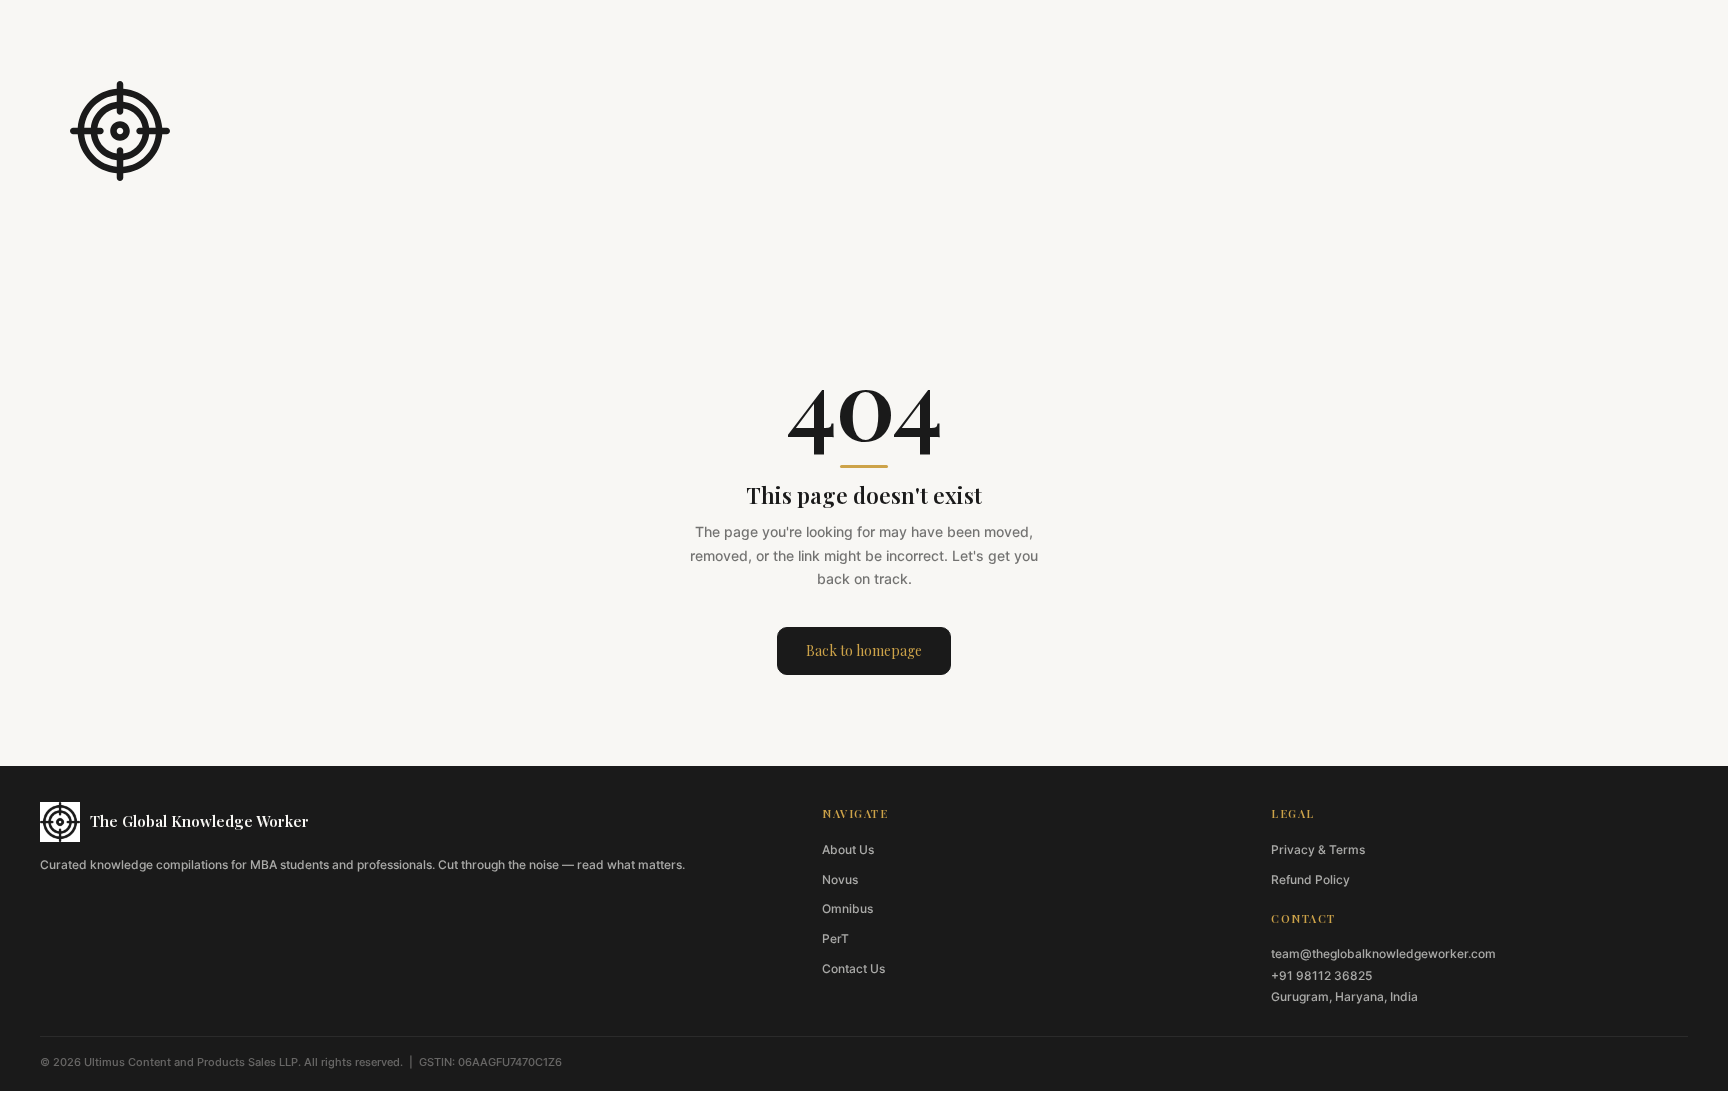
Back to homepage (864, 650)
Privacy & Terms (1318, 849)
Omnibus (847, 908)
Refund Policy (1310, 879)
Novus (840, 879)
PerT (835, 938)
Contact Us (853, 968)
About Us (848, 849)
